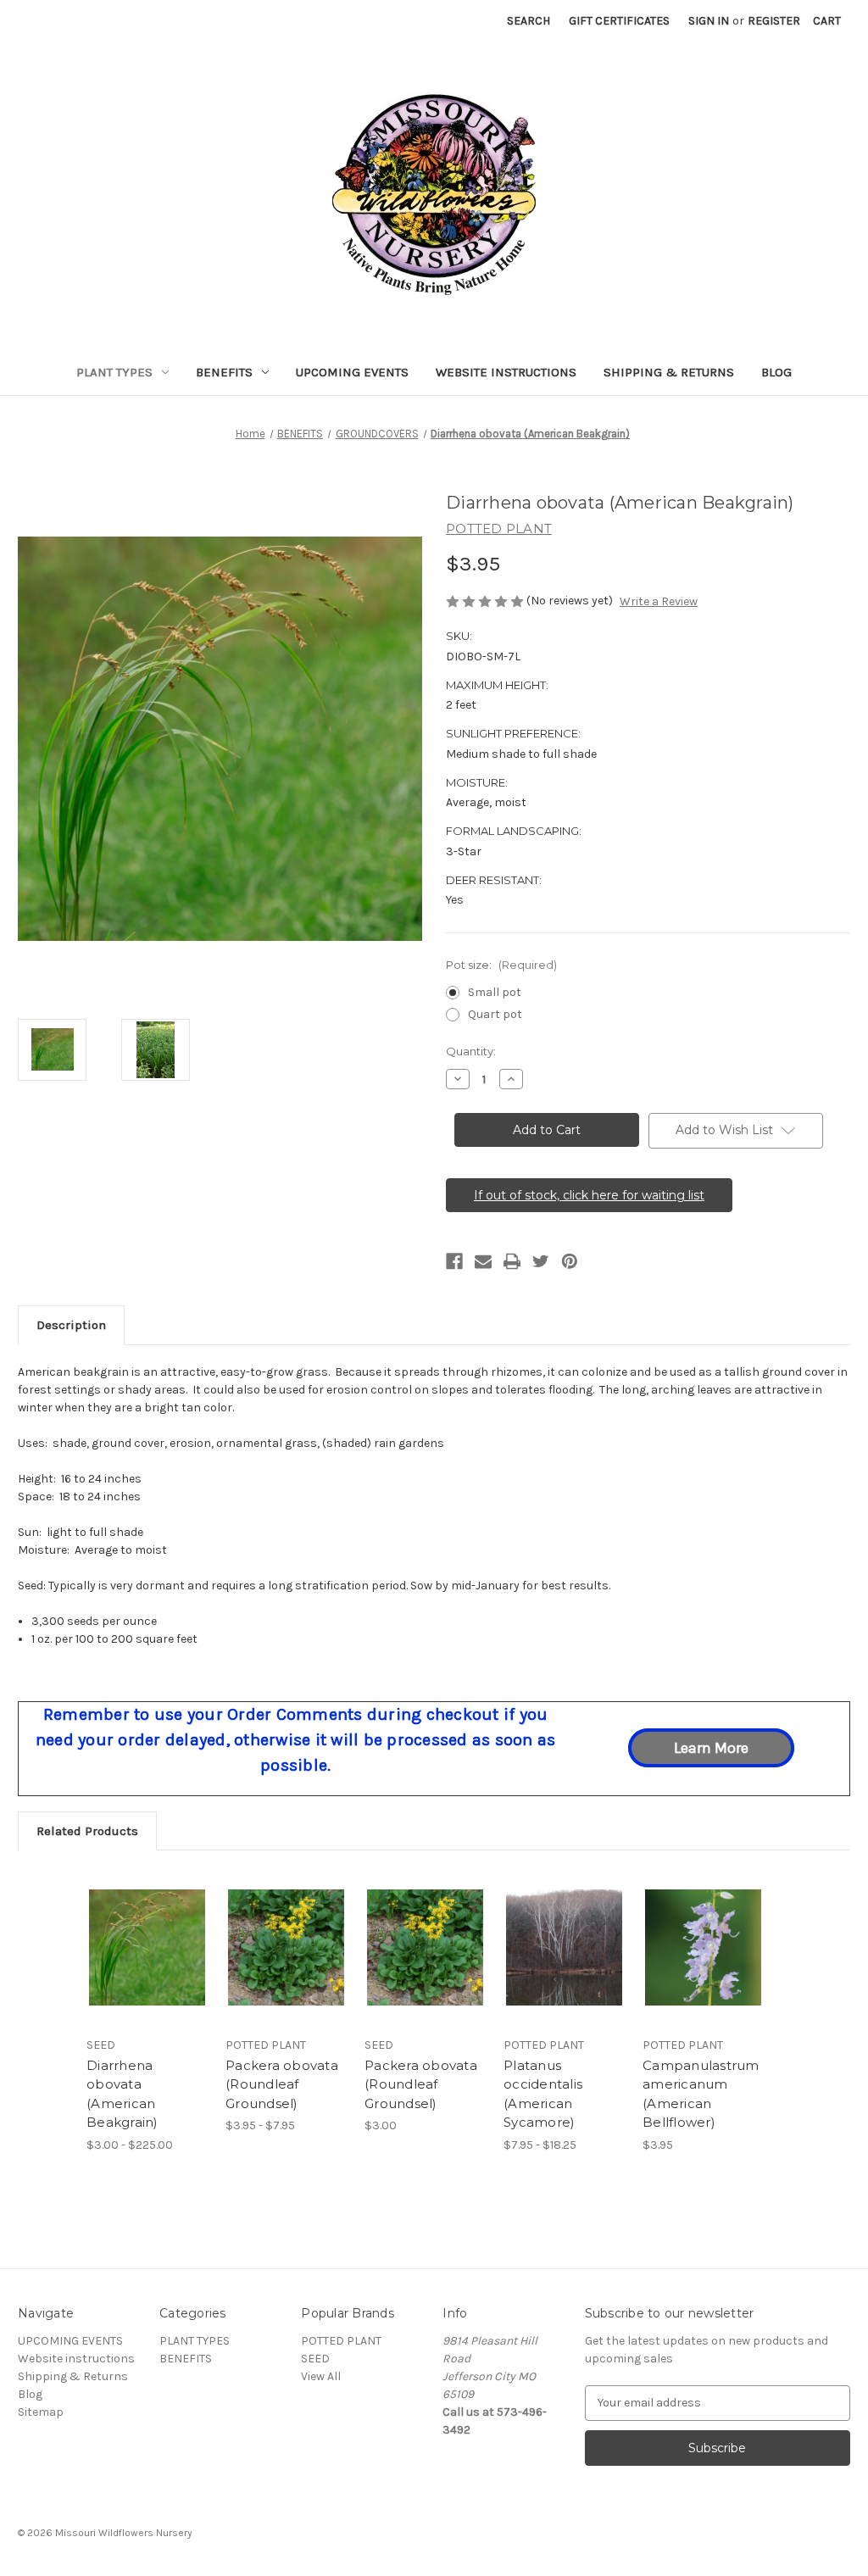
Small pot (495, 992)
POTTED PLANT (341, 2341)
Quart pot (495, 1014)
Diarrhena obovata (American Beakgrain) (122, 2094)
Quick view (135, 1927)
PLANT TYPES (114, 372)
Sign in (709, 21)
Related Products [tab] (87, 1831)
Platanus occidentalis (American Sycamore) (543, 2094)
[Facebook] (454, 1261)
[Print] (512, 1261)
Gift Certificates (619, 21)
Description (71, 1325)
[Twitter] (541, 1261)
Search (529, 21)
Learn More (711, 1748)
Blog (776, 372)
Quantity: (471, 1051)
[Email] (483, 1261)
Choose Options (147, 1962)
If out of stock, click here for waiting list (589, 1195)
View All (321, 2376)
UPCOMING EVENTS (352, 372)
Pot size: (501, 965)
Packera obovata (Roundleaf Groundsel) (282, 2084)
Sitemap (41, 2412)
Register (774, 21)
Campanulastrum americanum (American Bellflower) (701, 2094)
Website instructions (506, 372)
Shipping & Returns (669, 372)
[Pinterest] (570, 1261)
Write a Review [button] (659, 601)
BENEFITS (224, 372)
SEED (315, 2359)
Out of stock (287, 1962)
